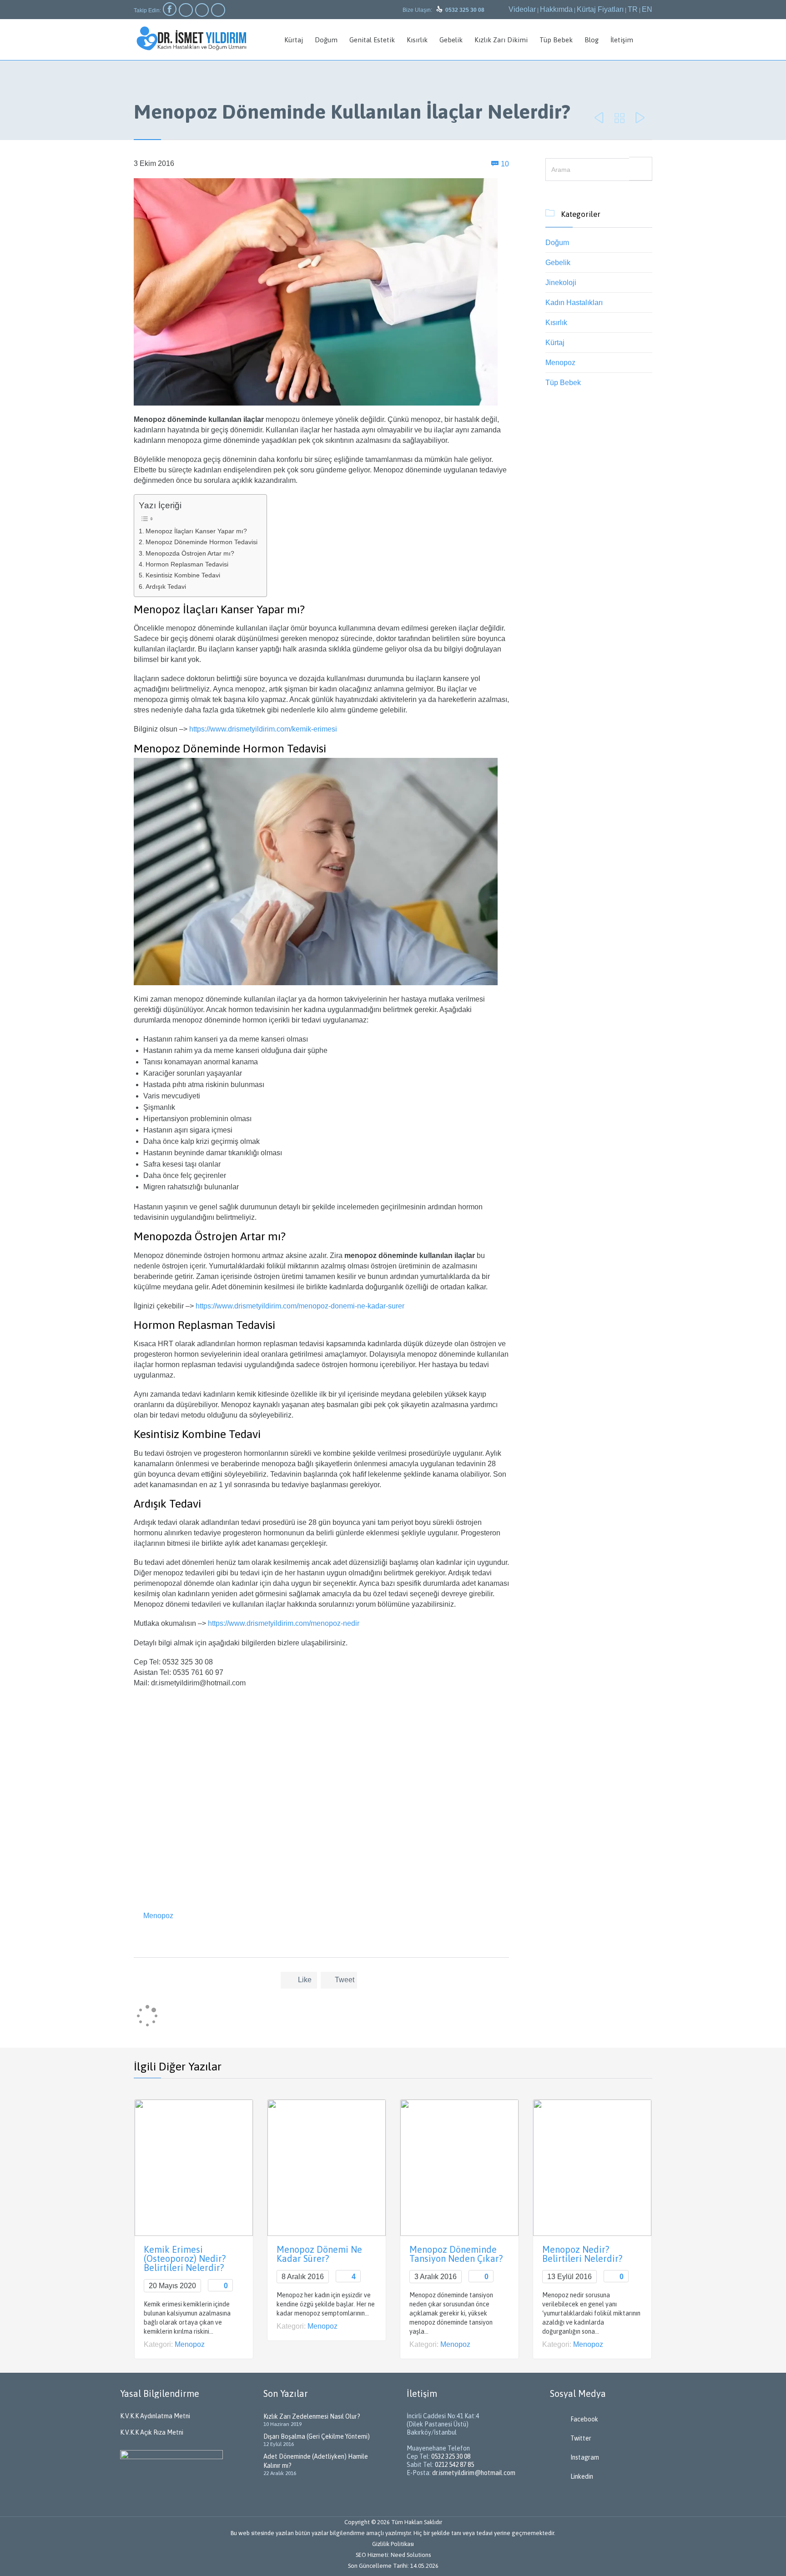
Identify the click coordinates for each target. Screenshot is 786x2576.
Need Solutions (411, 2555)
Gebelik (558, 263)
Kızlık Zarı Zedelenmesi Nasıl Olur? (312, 2416)
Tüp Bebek (563, 383)
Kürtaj (555, 343)
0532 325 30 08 (451, 2456)
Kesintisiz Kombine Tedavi (183, 575)
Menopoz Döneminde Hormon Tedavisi (202, 542)
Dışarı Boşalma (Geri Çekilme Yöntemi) (317, 2436)
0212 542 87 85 (454, 2465)
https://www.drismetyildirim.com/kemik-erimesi (263, 729)
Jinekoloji (561, 283)
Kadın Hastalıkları (574, 303)
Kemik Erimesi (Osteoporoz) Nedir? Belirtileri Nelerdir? (185, 2258)
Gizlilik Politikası (393, 2544)
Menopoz (158, 1916)
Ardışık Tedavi (166, 586)
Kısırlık (556, 323)
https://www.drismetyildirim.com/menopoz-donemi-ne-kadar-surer (300, 1306)
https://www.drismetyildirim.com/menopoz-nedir (284, 1623)
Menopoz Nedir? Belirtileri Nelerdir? (582, 2254)
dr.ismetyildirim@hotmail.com (474, 2473)
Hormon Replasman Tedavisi (187, 564)
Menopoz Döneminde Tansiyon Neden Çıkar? (456, 2254)
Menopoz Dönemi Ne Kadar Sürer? (319, 2254)
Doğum (557, 243)
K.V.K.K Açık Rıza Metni (152, 2432)
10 (505, 164)
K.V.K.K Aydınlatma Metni (155, 2416)
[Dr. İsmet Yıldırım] (191, 38)
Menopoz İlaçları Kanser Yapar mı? (196, 531)
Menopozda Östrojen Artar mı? (190, 553)
